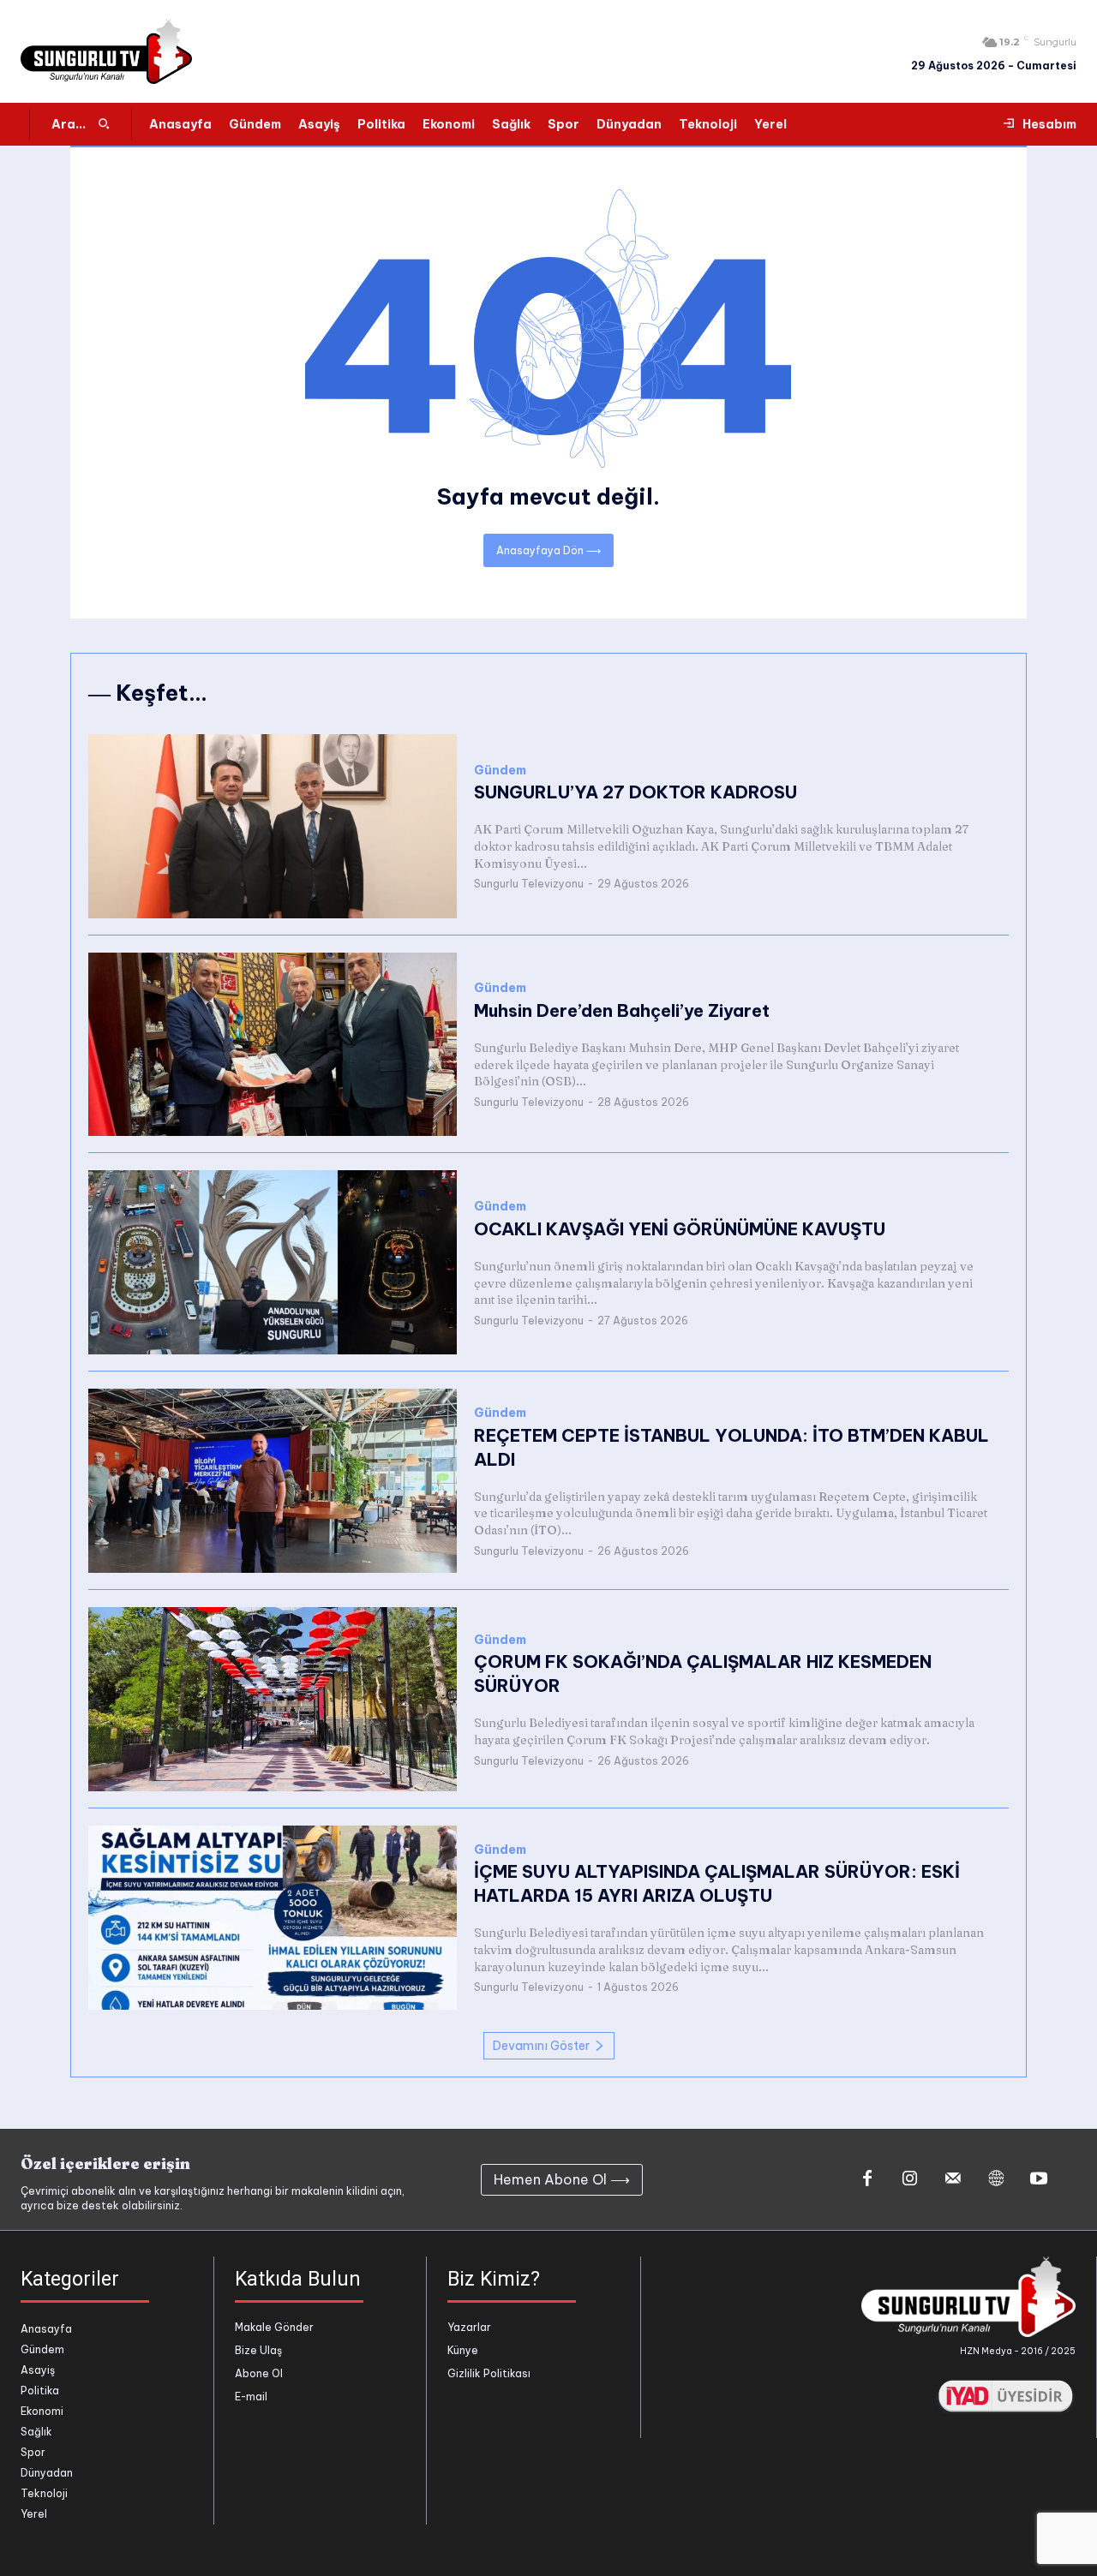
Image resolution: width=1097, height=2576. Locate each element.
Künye (463, 2350)
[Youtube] (1039, 2179)
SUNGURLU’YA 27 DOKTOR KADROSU (635, 792)
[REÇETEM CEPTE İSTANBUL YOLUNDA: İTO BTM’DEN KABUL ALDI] (273, 1481)
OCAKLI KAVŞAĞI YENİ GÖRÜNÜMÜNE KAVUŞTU (680, 1229)
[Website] (996, 2179)
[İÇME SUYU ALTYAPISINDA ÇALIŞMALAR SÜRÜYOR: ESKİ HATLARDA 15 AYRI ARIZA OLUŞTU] (273, 1918)
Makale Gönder (274, 2327)
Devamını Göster (541, 2046)
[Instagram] (910, 2179)
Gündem (500, 771)
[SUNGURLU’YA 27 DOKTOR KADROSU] (273, 826)
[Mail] (953, 2179)
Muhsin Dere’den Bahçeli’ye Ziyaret (622, 1010)
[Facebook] (867, 2179)
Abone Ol (259, 2373)
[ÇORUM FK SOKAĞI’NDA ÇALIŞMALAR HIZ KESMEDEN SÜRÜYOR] (273, 1699)
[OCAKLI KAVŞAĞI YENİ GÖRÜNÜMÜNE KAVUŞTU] (273, 1262)
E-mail (251, 2397)
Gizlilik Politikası (489, 2373)
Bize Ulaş (258, 2350)
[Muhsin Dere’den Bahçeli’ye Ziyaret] (273, 1045)
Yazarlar (469, 2327)
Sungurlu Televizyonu (529, 884)
